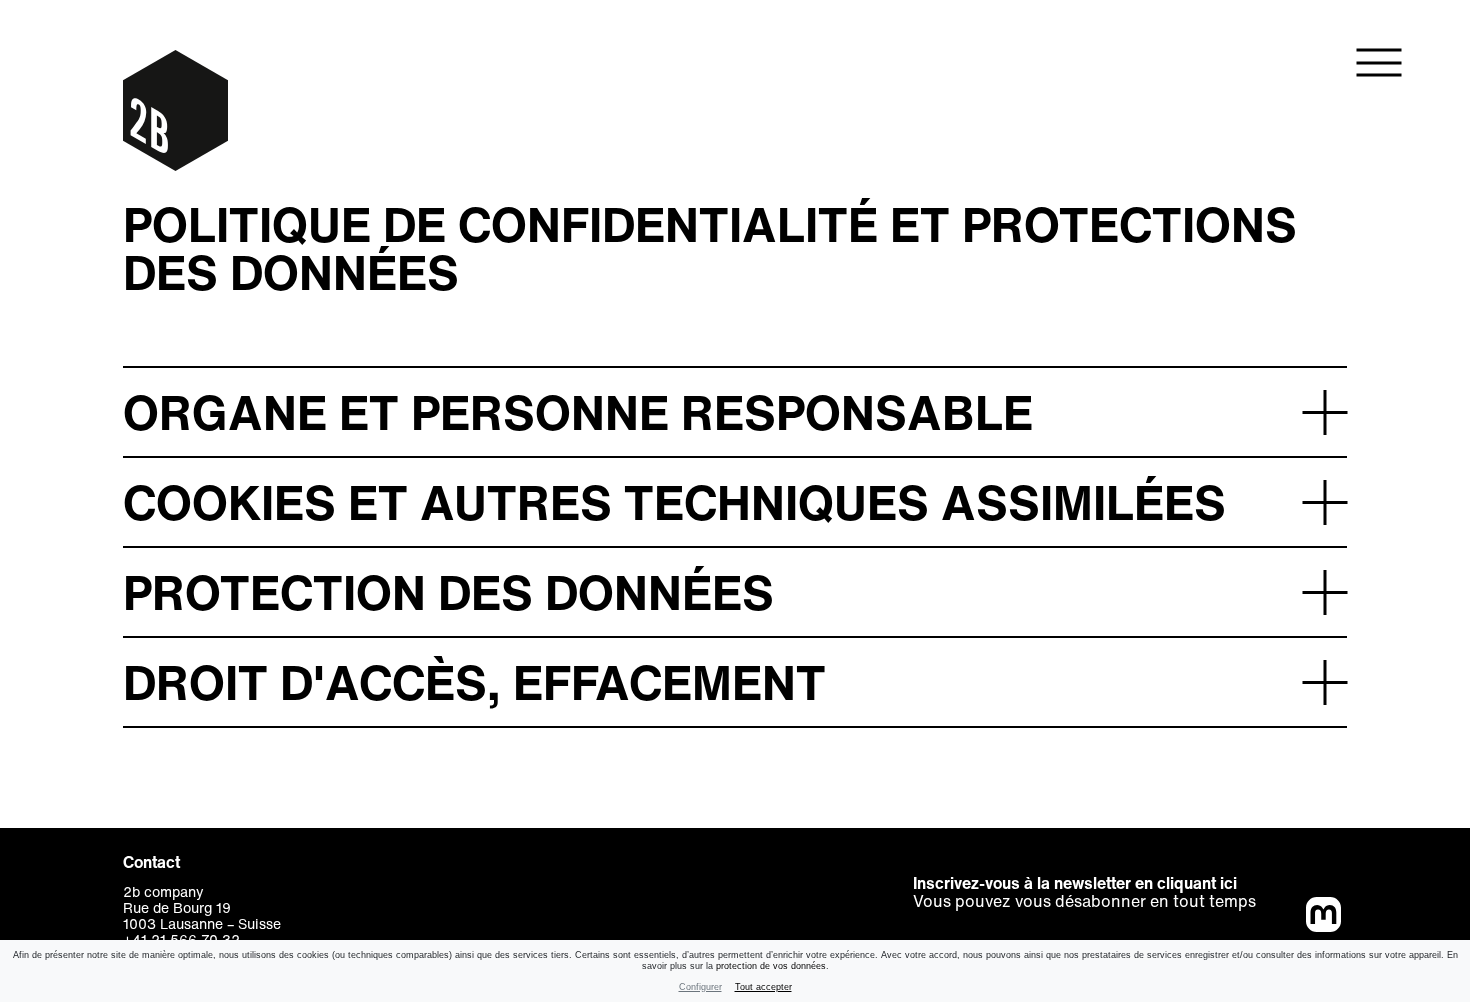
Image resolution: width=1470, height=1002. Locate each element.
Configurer (700, 987)
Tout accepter (763, 987)
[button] (735, 411)
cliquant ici (1197, 883)
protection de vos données (771, 966)
